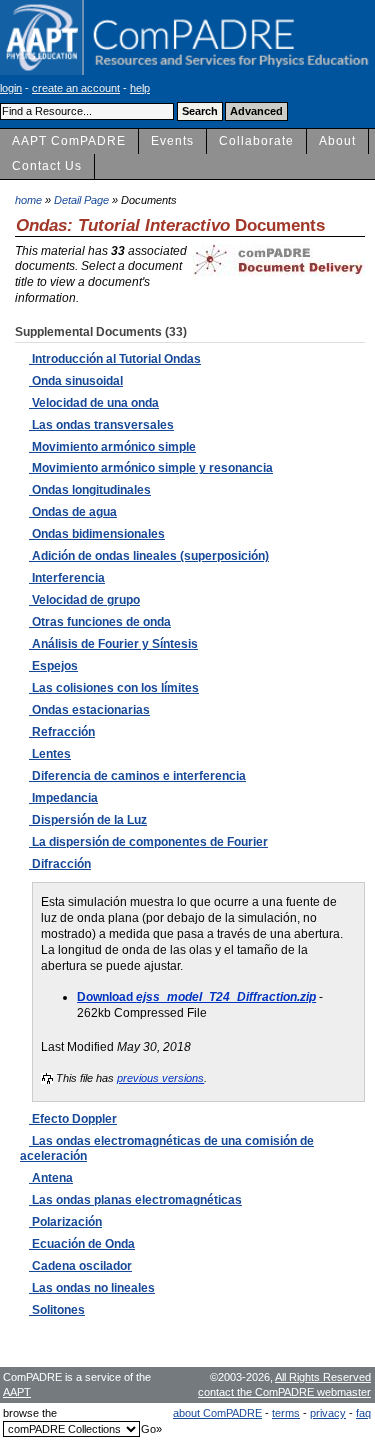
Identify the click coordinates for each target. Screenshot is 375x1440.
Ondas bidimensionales (97, 534)
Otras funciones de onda (100, 622)
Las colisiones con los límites (114, 688)
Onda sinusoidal (76, 381)
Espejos (53, 666)
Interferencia (67, 578)
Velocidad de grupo (84, 600)
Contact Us (47, 166)
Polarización (65, 1222)
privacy (328, 1413)
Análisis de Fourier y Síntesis (113, 644)
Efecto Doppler (73, 1119)
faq (363, 1413)
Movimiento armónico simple (112, 447)
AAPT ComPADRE (69, 141)
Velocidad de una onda (94, 403)
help (140, 88)
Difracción (60, 864)
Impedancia (63, 798)
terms (286, 1413)
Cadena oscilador (80, 1266)
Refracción (62, 732)
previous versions (160, 1078)
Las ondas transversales (101, 425)
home (28, 200)
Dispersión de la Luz (88, 820)
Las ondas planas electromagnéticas (135, 1200)
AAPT (17, 1392)
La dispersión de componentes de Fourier (148, 842)
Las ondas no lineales (92, 1288)
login (11, 88)
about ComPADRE (217, 1413)
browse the (30, 1413)
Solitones (57, 1310)
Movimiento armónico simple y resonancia (151, 468)
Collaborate (256, 141)
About (337, 141)
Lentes (50, 754)
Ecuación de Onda (82, 1244)
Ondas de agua (73, 512)
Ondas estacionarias (89, 710)
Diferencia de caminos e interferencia (137, 776)
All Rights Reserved (323, 1377)
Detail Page (81, 200)
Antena (51, 1178)
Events (172, 141)
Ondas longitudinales (90, 490)
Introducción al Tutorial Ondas (115, 359)
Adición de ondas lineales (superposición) (149, 556)
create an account (76, 88)
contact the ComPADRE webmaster (284, 1392)
